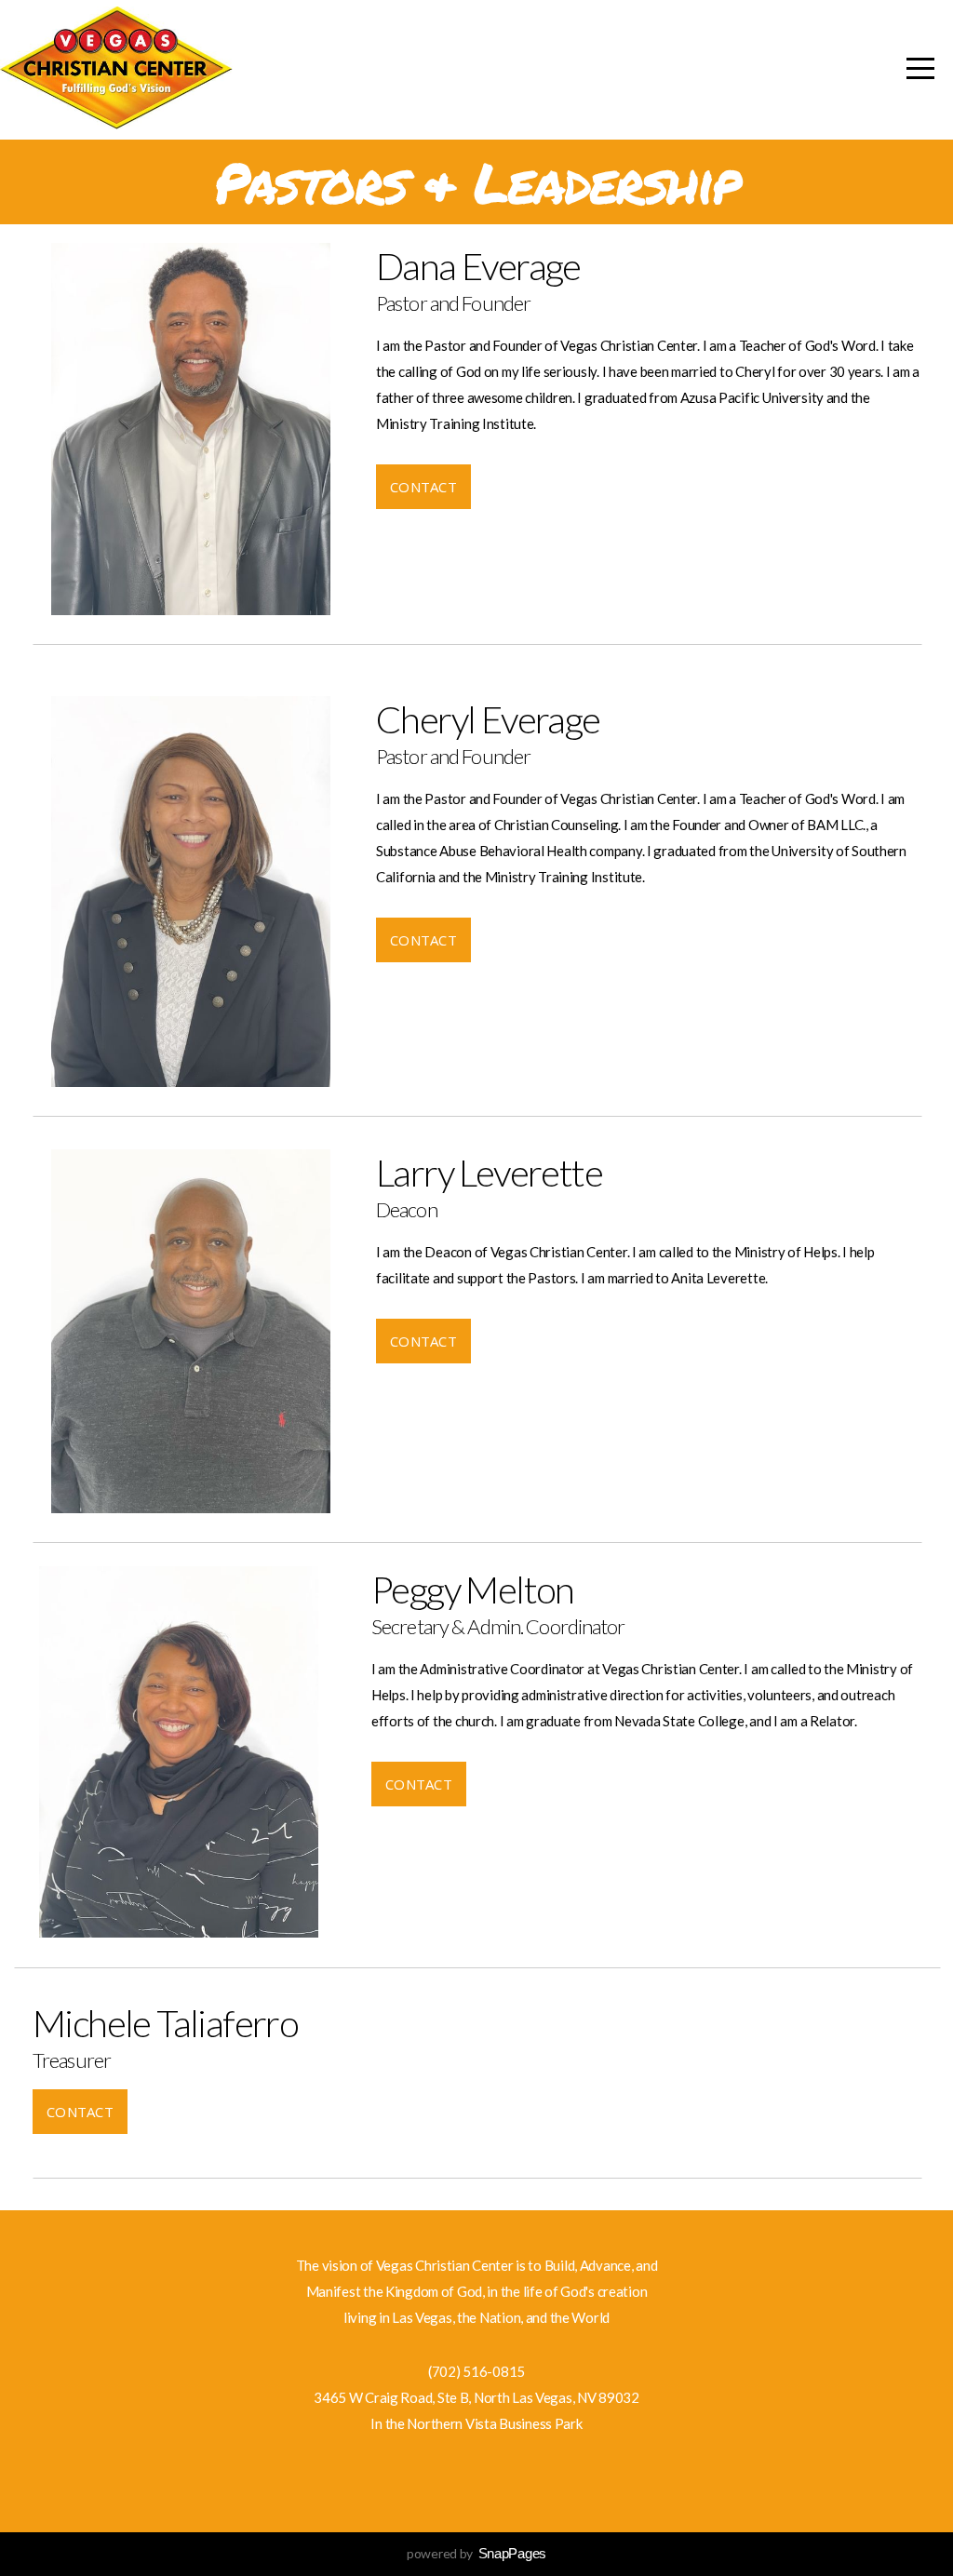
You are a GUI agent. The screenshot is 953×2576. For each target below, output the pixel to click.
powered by (476, 2553)
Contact (423, 487)
